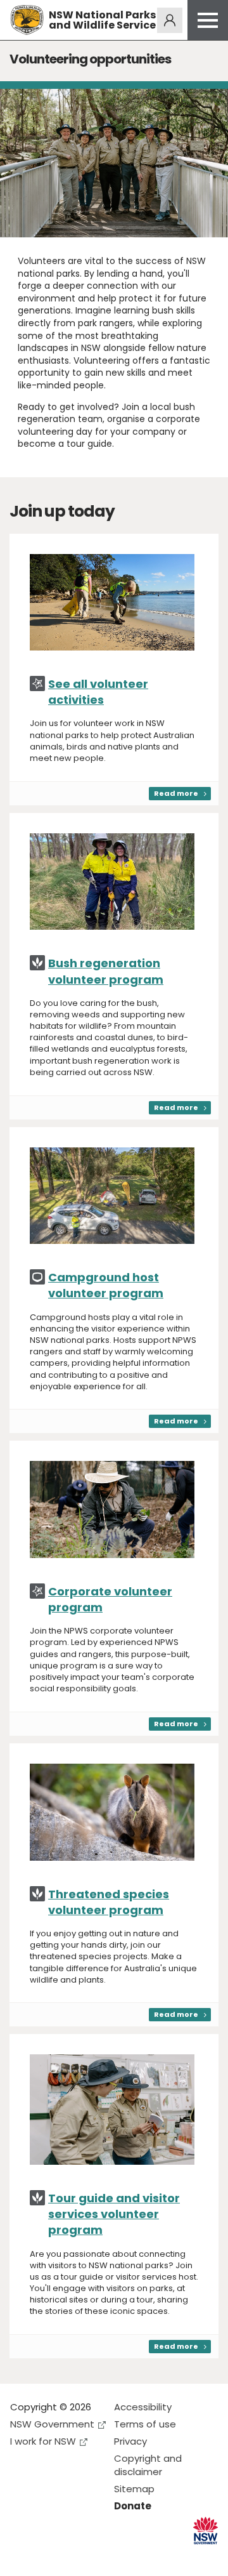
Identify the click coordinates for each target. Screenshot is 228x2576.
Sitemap (134, 2489)
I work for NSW (43, 2441)
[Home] (27, 20)
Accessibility (143, 2407)
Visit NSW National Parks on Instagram (49, 2556)
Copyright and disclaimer (148, 2465)
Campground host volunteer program (106, 1285)
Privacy (130, 2441)
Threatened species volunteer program (109, 1902)
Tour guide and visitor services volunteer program (114, 2214)
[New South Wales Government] (206, 2531)
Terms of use (145, 2424)
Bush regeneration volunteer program (106, 971)
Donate (133, 2506)
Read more (176, 793)
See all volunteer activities (98, 692)
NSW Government (52, 2424)
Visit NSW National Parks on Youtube (76, 2556)
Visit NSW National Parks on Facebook (22, 2556)
